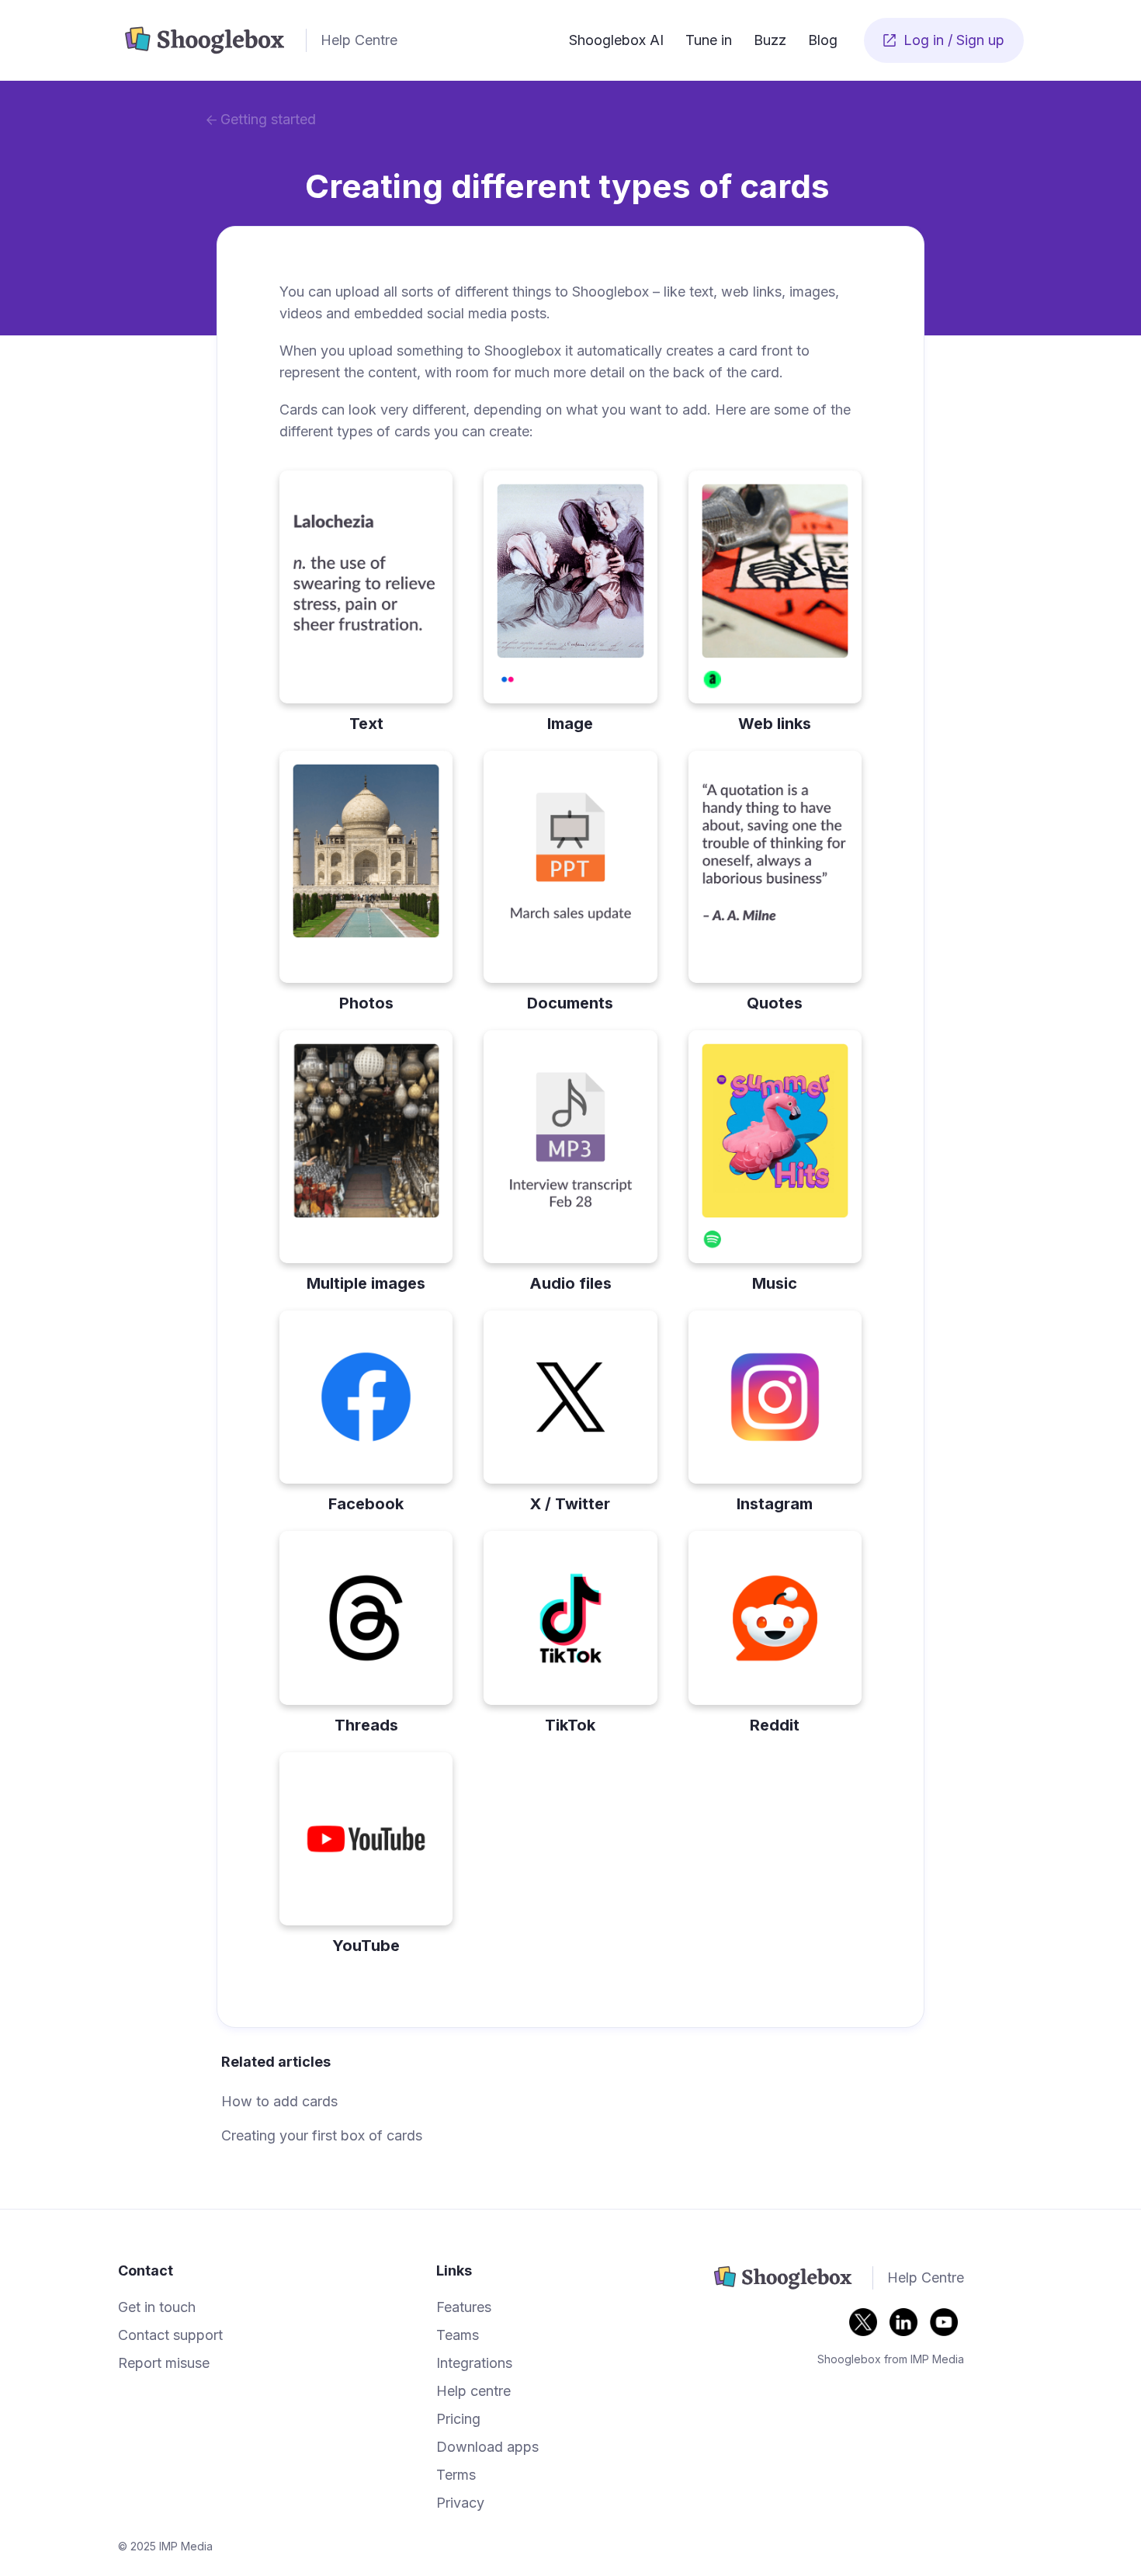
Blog (823, 40)
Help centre (473, 2391)
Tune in (709, 40)
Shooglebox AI (616, 40)
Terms (456, 2475)
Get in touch (157, 2307)
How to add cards (279, 2101)
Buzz (770, 40)
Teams (458, 2335)
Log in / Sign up (944, 40)
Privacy (460, 2503)
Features (464, 2307)
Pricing (458, 2419)
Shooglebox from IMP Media (891, 2359)
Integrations (474, 2363)
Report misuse (164, 2363)
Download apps (487, 2447)
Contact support (170, 2335)
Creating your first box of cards (322, 2135)
